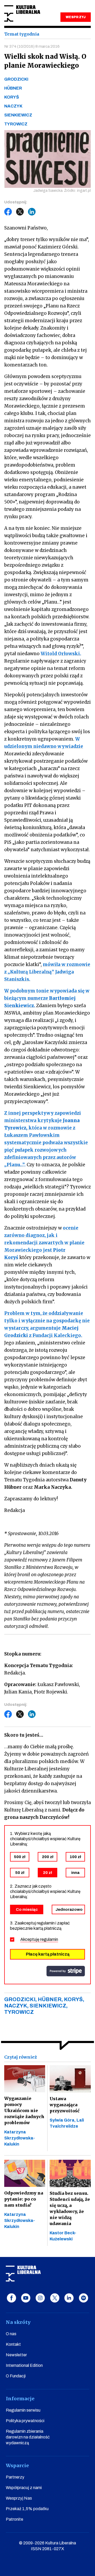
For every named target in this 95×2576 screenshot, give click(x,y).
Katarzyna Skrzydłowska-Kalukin (20, 2138)
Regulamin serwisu (23, 2410)
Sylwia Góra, (63, 2120)
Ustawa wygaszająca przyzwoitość (65, 2105)
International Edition (24, 2365)
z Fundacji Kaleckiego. (56, 1335)
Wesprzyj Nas (19, 2498)
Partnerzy (15, 2477)
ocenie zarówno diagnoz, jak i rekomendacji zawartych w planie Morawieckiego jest (44, 1243)
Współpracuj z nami (24, 2488)
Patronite (15, 2519)
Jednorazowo (69, 1909)
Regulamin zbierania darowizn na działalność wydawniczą (28, 2437)
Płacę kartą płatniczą (48, 1954)
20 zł (47, 1873)
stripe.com (66, 1971)
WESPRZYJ (75, 17)
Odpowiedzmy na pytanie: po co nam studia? (24, 2199)
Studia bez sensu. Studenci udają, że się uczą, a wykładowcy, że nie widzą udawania (70, 2208)
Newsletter (16, 2355)
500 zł (20, 1857)
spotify (84, 2298)
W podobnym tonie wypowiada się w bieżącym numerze (47, 998)
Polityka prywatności (25, 2421)
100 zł (75, 1857)
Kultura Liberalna (22, 14)
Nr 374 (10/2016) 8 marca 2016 (32, 46)
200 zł (48, 1857)
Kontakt (13, 2344)
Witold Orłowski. (61, 654)
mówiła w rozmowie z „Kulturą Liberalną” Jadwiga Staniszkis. (47, 972)
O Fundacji (16, 2376)
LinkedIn (32, 212)
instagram (40, 2298)
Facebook (8, 212)
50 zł (20, 1873)
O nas (11, 2334)
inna (75, 1873)
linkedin (69, 2298)
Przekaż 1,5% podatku (27, 2509)
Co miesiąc (27, 1909)
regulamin (49, 1939)
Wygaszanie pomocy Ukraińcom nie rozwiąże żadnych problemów (24, 2110)
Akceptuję (39, 1939)
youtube (26, 2298)
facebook (11, 2298)
